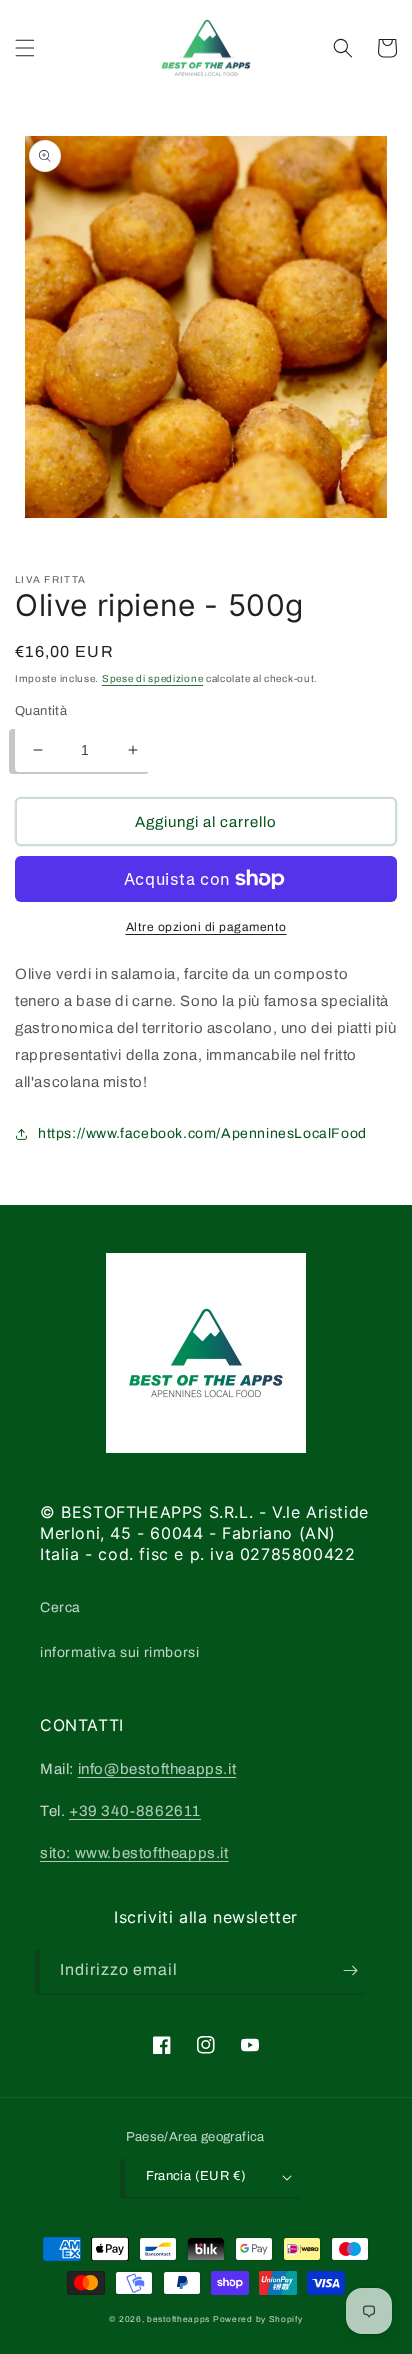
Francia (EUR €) (196, 2176)
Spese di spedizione (152, 678)
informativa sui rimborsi (119, 1652)
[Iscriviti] (350, 1970)
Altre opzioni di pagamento (206, 927)
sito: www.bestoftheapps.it (134, 1853)
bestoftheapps (180, 2319)
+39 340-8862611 (135, 1811)
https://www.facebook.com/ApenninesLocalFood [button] (202, 1133)
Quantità (41, 711)
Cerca (60, 1607)
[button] (25, 48)
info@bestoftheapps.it (157, 1769)
